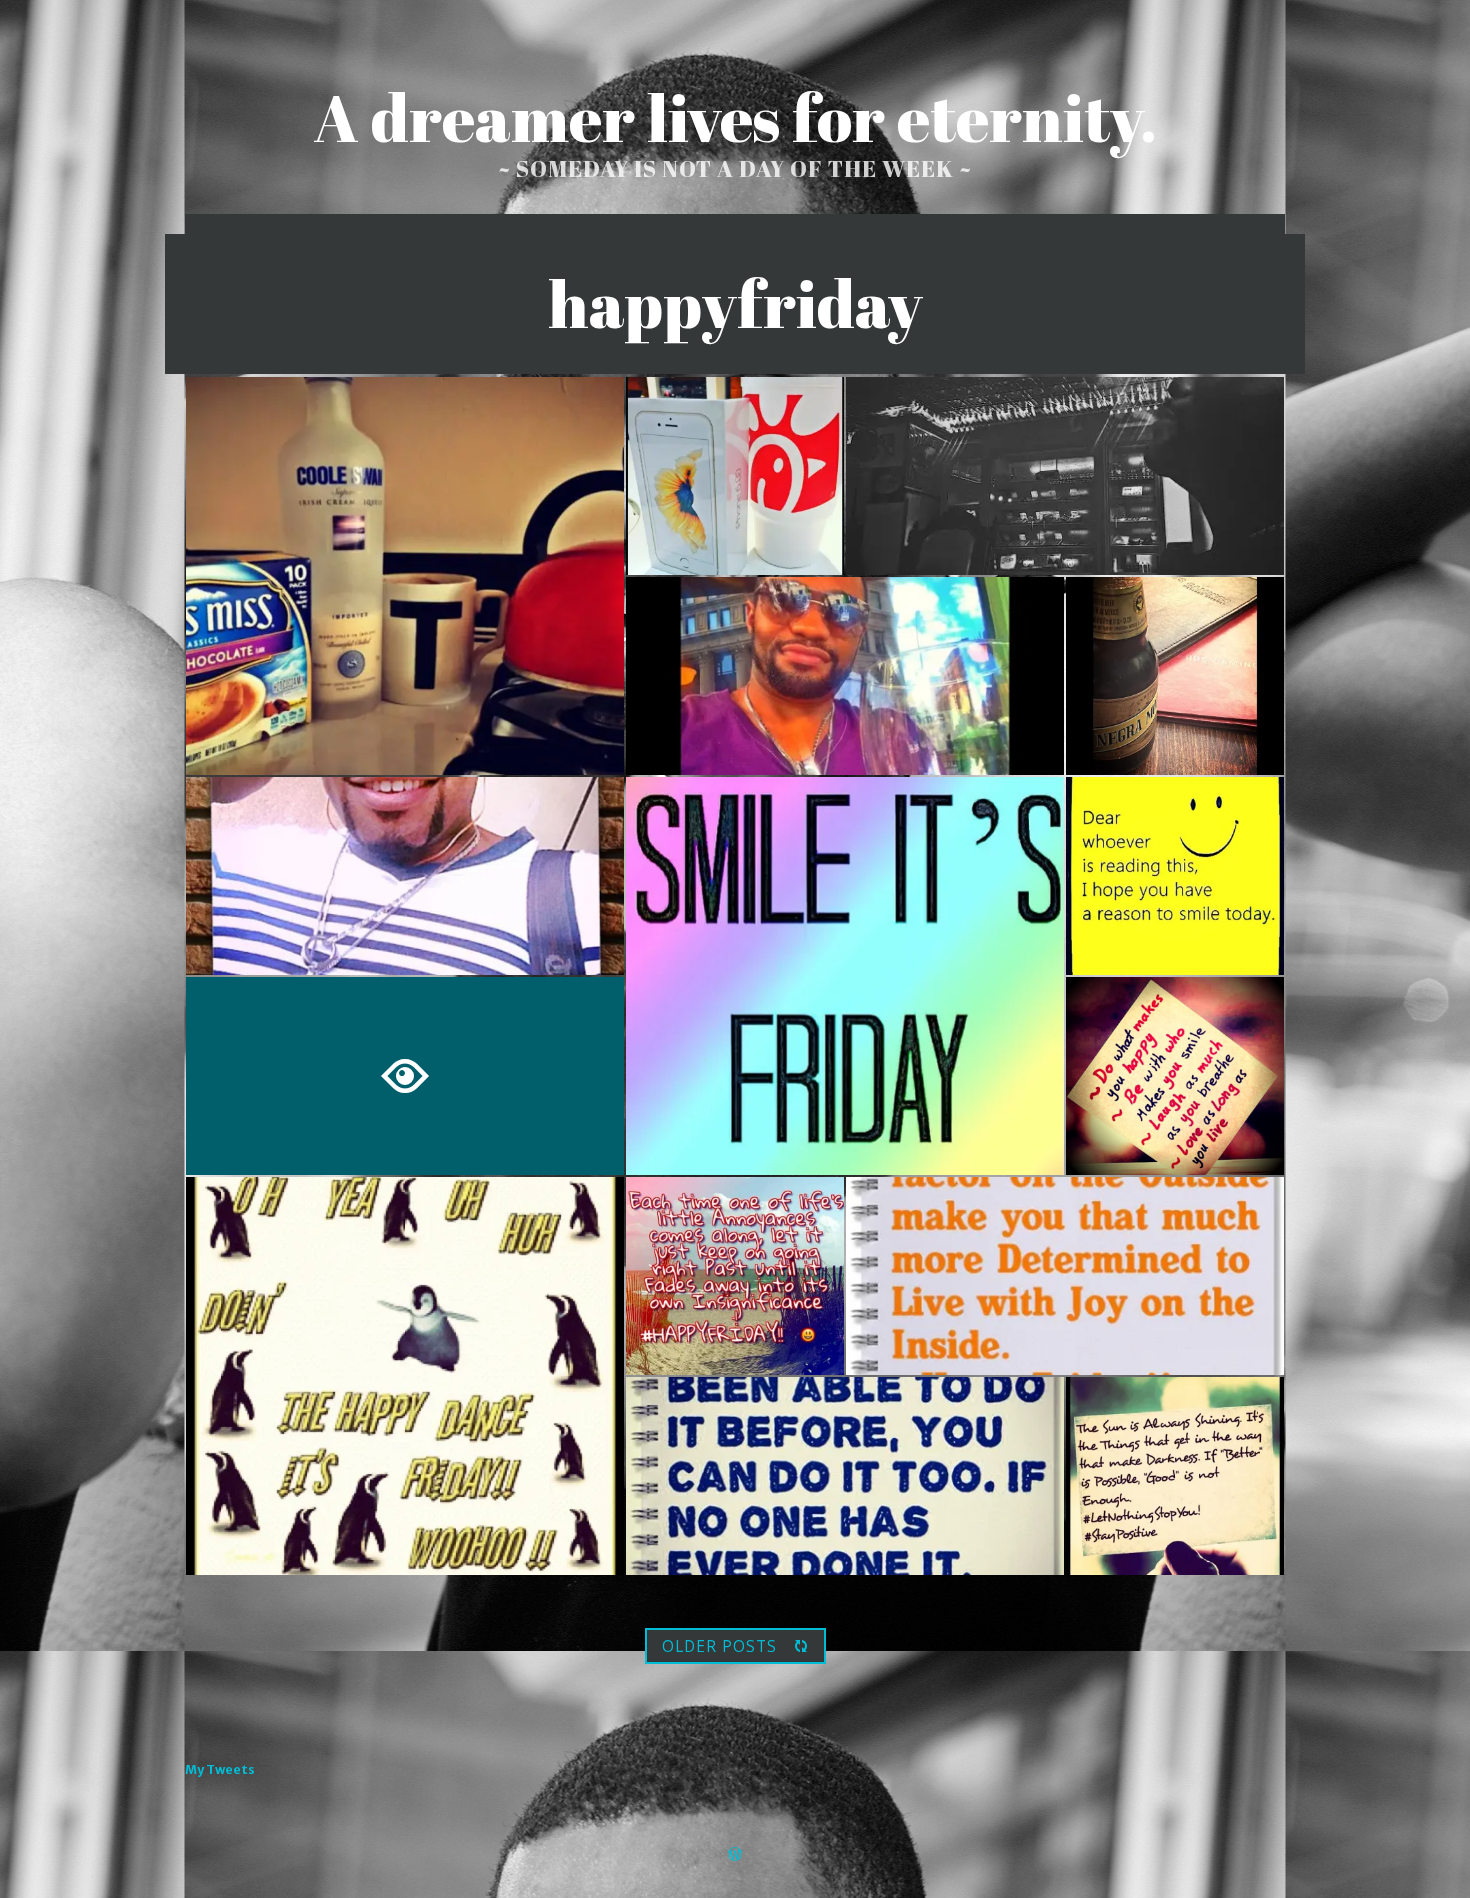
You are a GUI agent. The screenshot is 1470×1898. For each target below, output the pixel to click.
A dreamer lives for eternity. (735, 117)
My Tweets (220, 1769)
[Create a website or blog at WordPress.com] (735, 1855)
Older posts (719, 1646)
